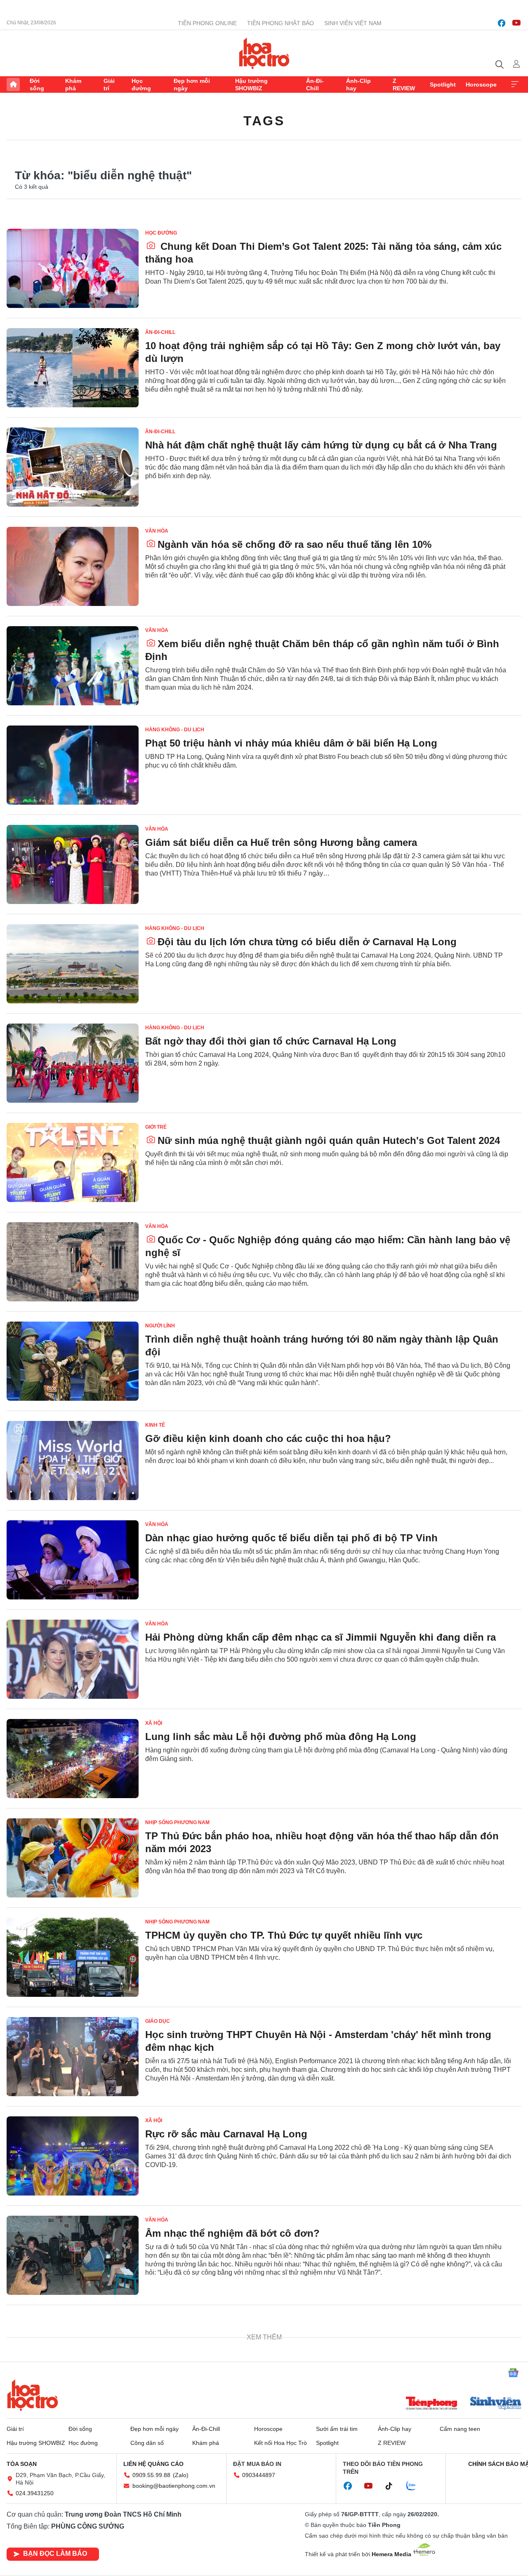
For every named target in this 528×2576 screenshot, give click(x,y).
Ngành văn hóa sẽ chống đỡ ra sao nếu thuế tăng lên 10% (295, 544)
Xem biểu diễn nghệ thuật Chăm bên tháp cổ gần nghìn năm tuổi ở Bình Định (322, 650)
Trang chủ (13, 85)
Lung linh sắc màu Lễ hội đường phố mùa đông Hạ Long (281, 1737)
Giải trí (109, 85)
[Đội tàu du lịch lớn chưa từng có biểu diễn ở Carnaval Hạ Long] (73, 964)
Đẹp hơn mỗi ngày (192, 85)
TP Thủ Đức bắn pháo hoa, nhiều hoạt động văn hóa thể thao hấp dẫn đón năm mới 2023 (322, 1842)
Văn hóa (157, 531)
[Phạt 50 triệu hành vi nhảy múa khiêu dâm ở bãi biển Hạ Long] (73, 765)
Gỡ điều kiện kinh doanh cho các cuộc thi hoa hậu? (268, 1438)
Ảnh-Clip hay (358, 85)
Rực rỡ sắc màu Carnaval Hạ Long (226, 2134)
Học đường (141, 85)
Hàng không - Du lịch (175, 730)
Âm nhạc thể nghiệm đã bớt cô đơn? (232, 2233)
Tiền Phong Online (207, 23)
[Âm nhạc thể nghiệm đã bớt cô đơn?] (73, 2255)
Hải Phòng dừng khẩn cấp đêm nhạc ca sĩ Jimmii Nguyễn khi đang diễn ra (321, 1637)
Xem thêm (515, 85)
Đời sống (37, 85)
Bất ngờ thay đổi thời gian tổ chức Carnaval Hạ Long (271, 1041)
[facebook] (502, 23)
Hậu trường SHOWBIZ (251, 85)
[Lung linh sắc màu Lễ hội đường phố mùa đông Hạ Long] (73, 1759)
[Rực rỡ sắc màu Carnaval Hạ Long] (73, 2156)
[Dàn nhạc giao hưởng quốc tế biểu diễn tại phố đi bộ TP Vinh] (73, 1560)
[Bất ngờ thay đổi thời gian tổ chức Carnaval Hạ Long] (73, 1063)
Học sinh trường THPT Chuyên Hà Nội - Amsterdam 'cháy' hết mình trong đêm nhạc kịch (318, 2041)
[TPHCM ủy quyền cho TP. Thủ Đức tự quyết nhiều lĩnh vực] (73, 1957)
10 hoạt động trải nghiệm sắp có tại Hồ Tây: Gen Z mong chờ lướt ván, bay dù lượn (323, 352)
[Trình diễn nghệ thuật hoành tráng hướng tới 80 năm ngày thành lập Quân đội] (73, 1361)
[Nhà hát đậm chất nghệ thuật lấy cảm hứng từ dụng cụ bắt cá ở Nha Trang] (73, 467)
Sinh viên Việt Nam (353, 23)
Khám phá (73, 85)
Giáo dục (158, 2021)
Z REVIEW (404, 85)
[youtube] (516, 23)
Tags (264, 121)
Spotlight (443, 85)
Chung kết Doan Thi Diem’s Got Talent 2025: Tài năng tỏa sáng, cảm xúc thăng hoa (323, 253)
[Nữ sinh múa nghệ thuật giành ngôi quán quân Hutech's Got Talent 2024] (73, 1162)
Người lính (160, 1326)
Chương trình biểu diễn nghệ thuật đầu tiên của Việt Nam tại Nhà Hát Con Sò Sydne (327, 2538)
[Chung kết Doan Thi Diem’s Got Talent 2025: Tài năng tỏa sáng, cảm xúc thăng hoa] (73, 268)
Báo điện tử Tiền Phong (264, 53)
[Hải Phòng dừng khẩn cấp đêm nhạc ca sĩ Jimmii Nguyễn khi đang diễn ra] (73, 1659)
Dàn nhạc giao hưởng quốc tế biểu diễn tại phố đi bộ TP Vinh (291, 1538)
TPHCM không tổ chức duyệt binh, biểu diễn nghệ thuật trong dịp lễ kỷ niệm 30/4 (319, 2339)
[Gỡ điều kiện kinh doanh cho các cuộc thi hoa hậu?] (73, 1461)
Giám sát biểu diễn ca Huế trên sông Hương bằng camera (281, 842)
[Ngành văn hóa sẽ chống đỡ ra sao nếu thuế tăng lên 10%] (73, 566)
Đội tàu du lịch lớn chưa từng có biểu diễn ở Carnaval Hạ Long (307, 942)
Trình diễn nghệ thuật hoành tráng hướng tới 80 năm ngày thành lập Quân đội (322, 1346)
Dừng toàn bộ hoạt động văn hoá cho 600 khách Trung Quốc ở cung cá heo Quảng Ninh (321, 2438)
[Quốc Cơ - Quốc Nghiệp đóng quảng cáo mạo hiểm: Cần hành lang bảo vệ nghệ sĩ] (73, 1262)
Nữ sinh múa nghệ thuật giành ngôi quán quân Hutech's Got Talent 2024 (329, 1140)
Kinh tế (155, 1425)
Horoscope (481, 85)
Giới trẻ (156, 1127)
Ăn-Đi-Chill (315, 85)
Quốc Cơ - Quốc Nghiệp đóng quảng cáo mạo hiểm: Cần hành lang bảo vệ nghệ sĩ (328, 1246)
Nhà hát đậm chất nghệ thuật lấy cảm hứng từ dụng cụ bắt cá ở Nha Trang (321, 445)
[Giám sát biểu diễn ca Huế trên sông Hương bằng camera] (73, 864)
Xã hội (154, 1723)
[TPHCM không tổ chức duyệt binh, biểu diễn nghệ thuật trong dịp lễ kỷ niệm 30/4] (73, 2355)
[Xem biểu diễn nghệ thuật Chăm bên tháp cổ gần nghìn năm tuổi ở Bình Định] (73, 666)
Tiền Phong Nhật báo (280, 23)
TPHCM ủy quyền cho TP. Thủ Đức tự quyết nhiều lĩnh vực (284, 1935)
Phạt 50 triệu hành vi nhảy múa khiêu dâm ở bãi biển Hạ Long (291, 743)
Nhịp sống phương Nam (177, 1822)
